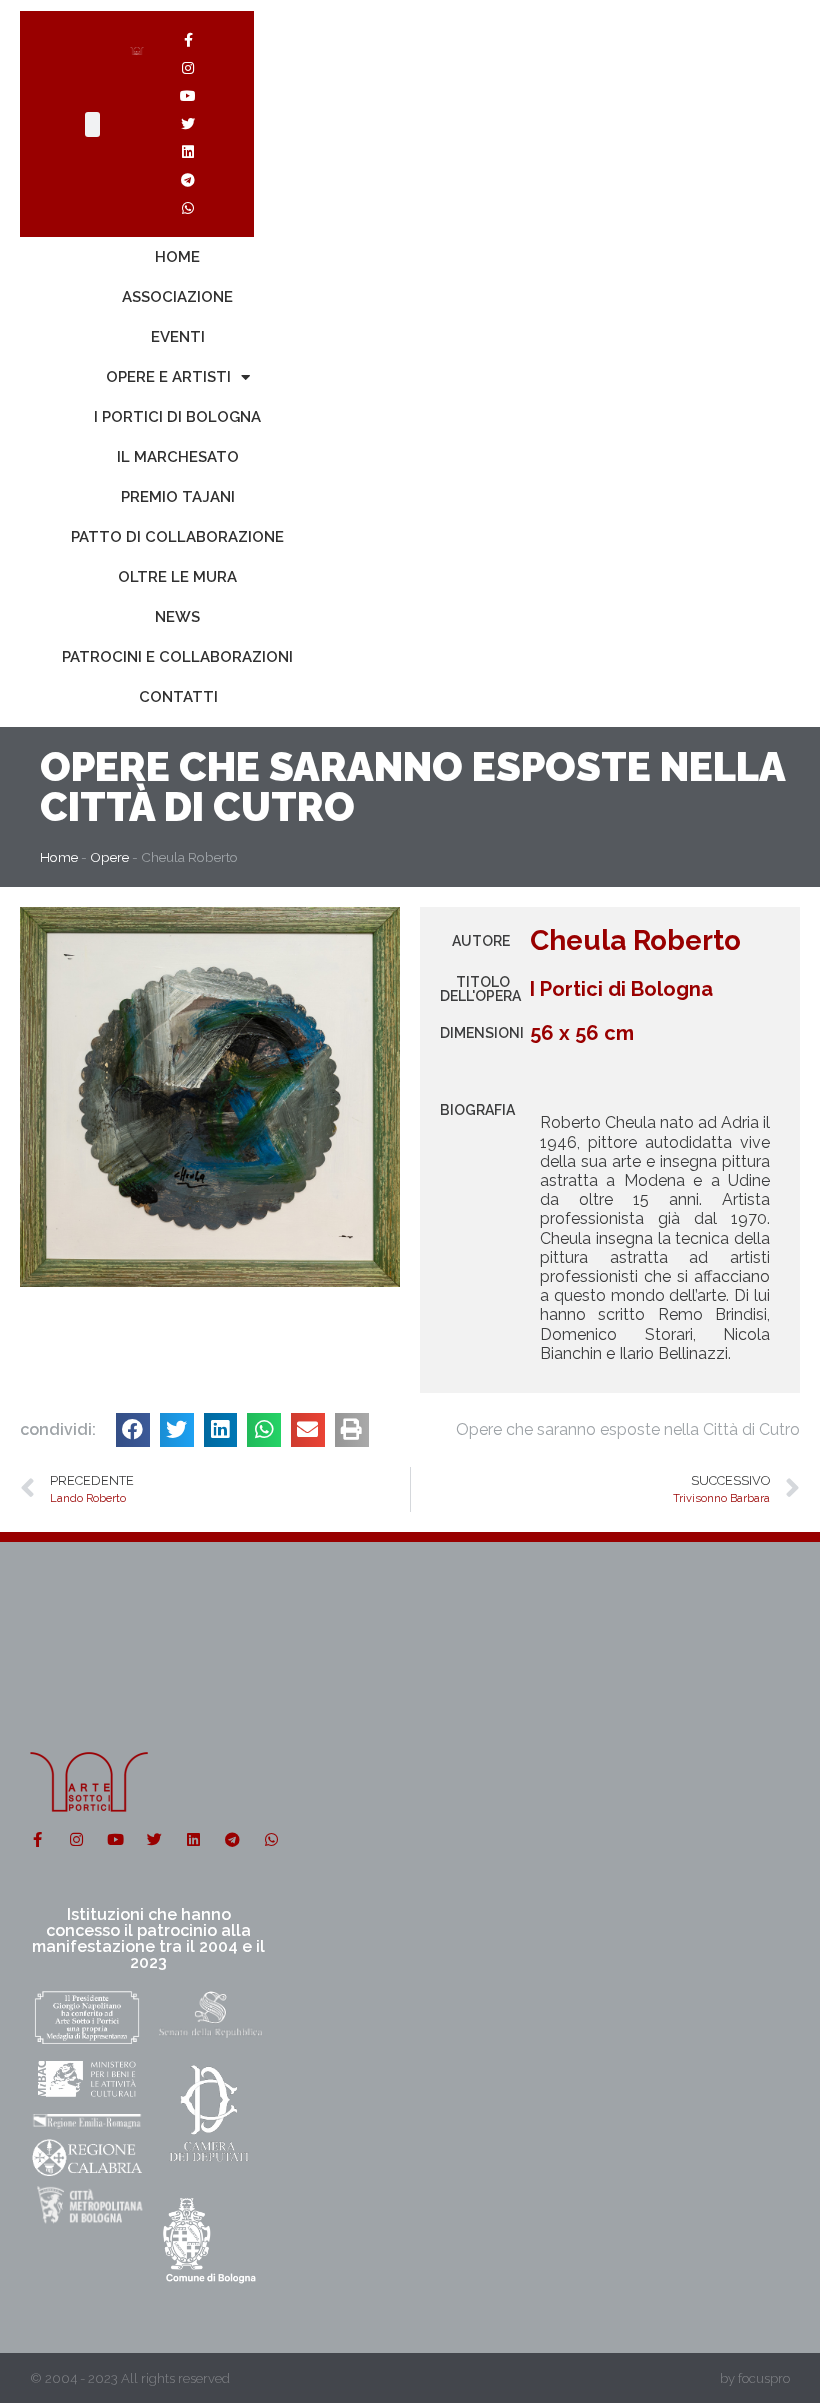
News (177, 617)
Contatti (178, 697)
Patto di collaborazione (177, 537)
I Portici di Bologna (177, 417)
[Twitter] (188, 124)
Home (177, 257)
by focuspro (755, 2378)
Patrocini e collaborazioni (177, 657)
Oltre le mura (177, 577)
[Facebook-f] (188, 40)
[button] (133, 1430)
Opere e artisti (168, 377)
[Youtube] (188, 96)
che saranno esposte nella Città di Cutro (412, 786)
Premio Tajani (178, 497)
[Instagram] (188, 68)
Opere (105, 766)
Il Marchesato (178, 457)
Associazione (177, 297)
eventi (178, 337)
